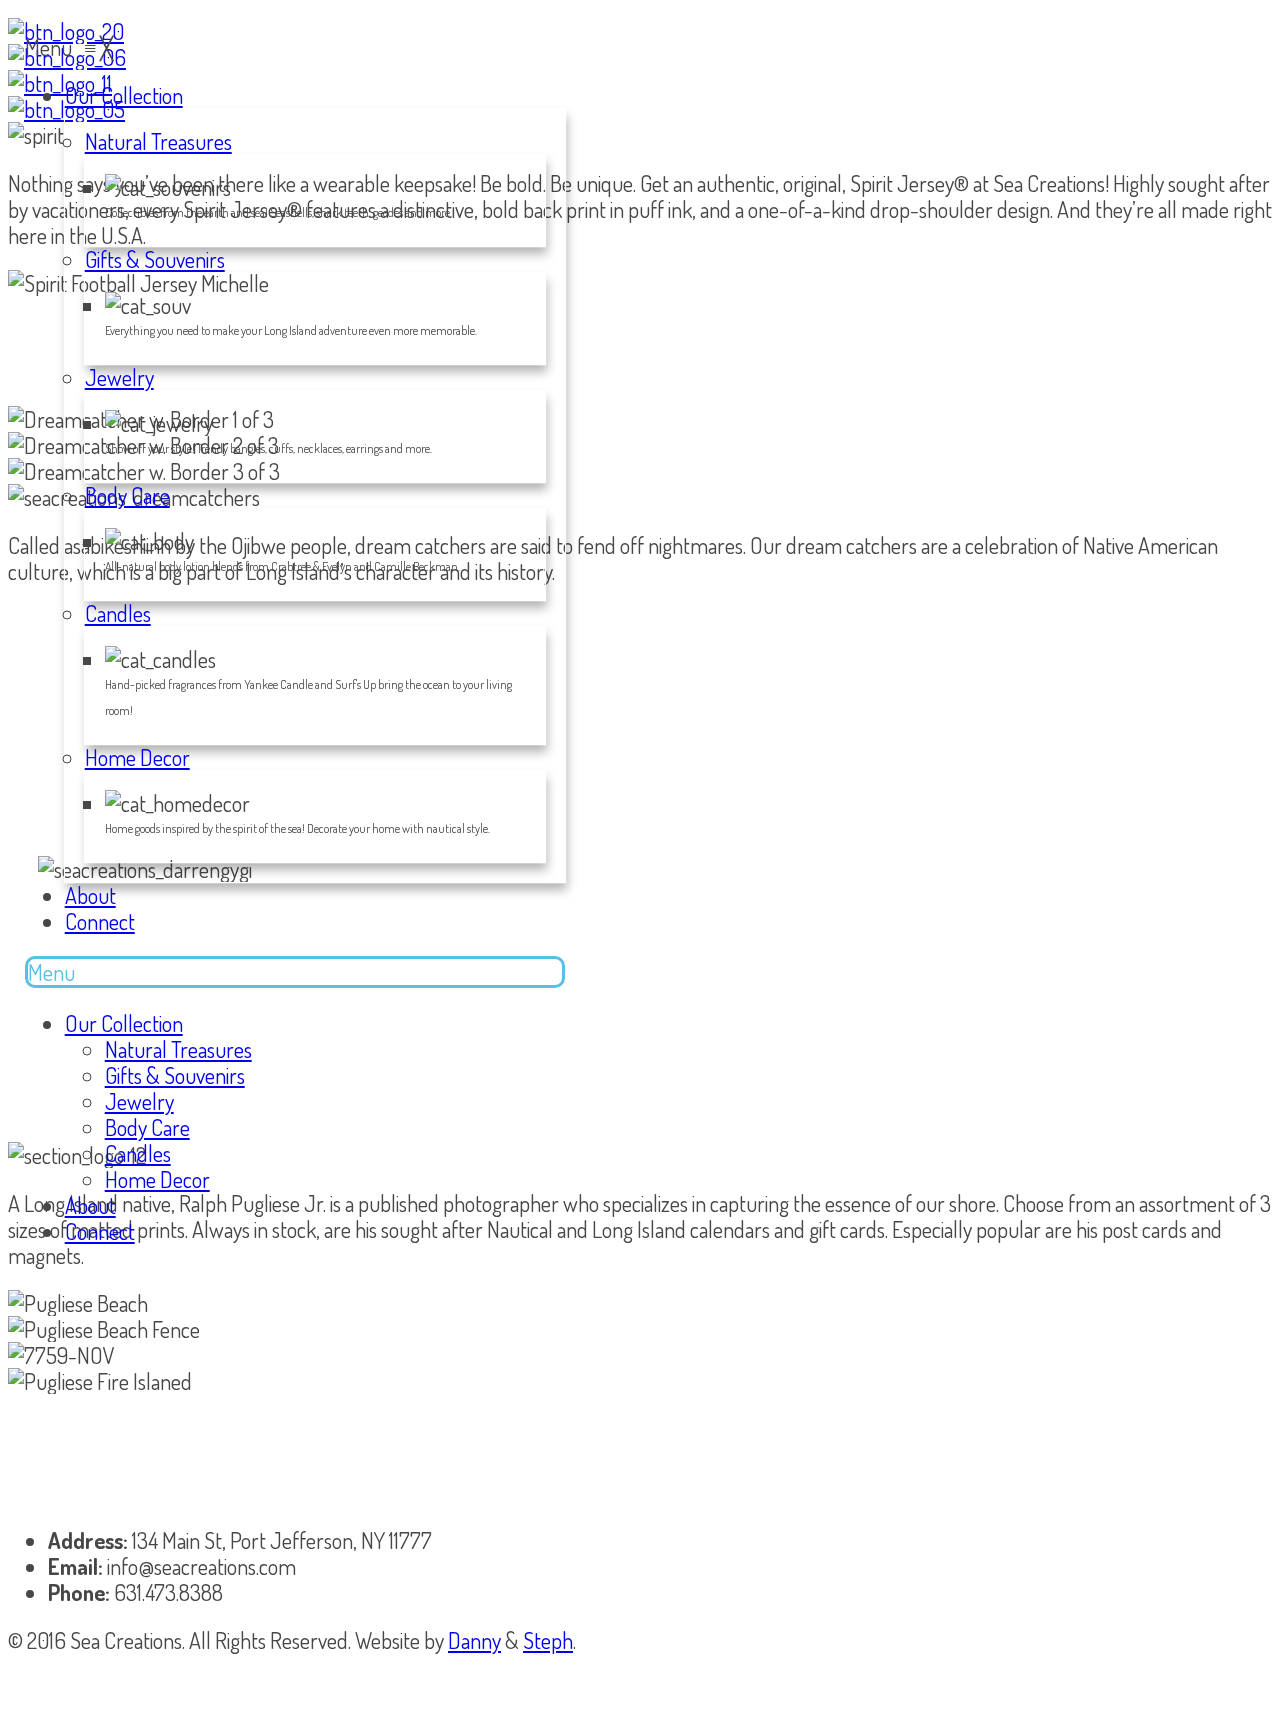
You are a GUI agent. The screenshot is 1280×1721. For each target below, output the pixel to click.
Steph (548, 1640)
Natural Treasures (178, 1049)
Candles (138, 1153)
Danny (474, 1640)
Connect (100, 1231)
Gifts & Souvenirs (175, 1075)
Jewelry (139, 1101)
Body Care (147, 1127)
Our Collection (124, 1023)
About (90, 1205)
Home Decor (157, 1179)
